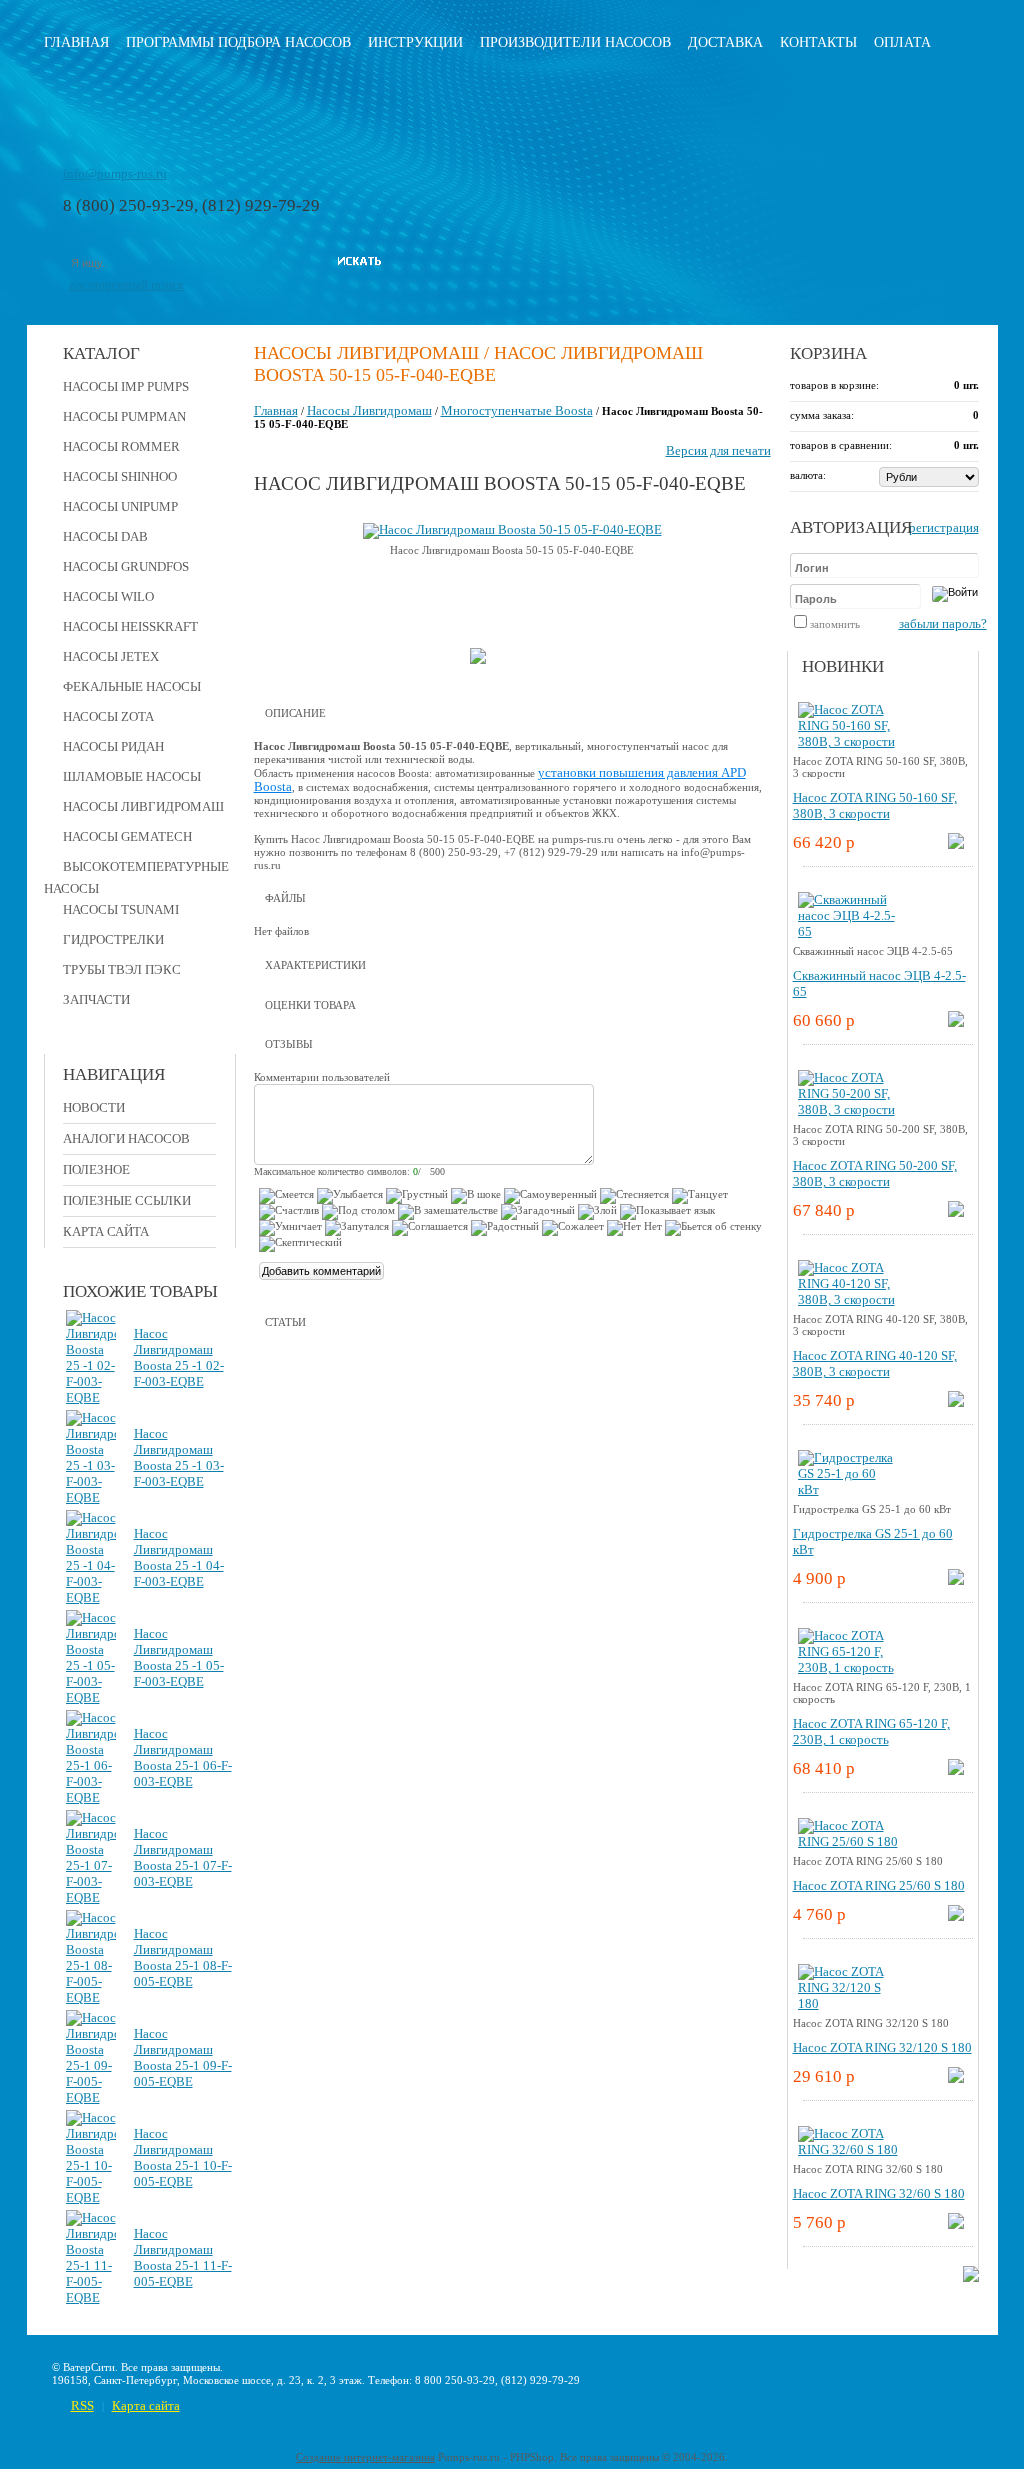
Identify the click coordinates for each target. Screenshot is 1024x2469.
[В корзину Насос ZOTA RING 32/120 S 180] (956, 2078)
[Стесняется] (634, 1196)
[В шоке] (476, 1196)
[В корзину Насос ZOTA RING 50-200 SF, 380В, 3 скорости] (956, 1212)
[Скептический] (300, 1244)
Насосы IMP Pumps (126, 386)
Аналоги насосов (126, 1138)
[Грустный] (417, 1196)
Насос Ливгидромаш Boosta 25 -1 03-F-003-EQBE (179, 1457)
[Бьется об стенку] (713, 1228)
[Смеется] (286, 1196)
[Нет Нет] (634, 1228)
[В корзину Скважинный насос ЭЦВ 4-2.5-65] (956, 1022)
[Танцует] (700, 1196)
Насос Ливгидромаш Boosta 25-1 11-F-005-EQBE (183, 2257)
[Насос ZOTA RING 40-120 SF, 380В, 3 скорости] (848, 1299)
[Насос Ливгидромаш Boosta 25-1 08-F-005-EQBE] (91, 1997)
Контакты (818, 42)
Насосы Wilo (108, 596)
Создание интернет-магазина (365, 2457)
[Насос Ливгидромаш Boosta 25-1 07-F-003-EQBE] (91, 1897)
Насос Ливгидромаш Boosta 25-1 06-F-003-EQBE (183, 1757)
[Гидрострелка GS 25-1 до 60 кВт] (848, 1489)
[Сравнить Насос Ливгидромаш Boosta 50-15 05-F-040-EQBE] (478, 659)
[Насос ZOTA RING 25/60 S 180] (848, 1841)
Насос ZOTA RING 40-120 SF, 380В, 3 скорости (875, 1363)
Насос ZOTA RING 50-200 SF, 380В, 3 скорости (875, 1173)
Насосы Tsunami (121, 909)
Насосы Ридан (113, 746)
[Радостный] (505, 1228)
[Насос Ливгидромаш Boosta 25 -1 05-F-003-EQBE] (91, 1697)
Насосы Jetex (111, 656)
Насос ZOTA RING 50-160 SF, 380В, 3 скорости (875, 805)
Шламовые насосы (132, 776)
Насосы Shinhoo (120, 476)
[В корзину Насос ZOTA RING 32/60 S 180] (956, 2224)
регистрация (944, 527)
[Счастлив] (289, 1212)
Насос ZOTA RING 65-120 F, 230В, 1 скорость (871, 1731)
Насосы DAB (105, 536)
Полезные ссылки (127, 1200)
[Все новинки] (971, 2277)
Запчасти (96, 999)
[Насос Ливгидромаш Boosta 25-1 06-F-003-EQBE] (91, 1797)
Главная (76, 42)
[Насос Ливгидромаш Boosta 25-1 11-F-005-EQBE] (91, 2297)
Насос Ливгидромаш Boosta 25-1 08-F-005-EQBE (183, 1957)
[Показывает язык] (667, 1212)
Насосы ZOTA (108, 716)
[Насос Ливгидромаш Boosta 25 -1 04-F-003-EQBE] (91, 1597)
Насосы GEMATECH (127, 836)
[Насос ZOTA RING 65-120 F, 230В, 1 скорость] (848, 1667)
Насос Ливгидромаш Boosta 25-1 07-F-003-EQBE (183, 1857)
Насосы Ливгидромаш (143, 806)
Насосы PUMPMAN (124, 416)
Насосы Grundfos (126, 566)
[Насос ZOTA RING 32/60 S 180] (848, 2149)
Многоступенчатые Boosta (517, 410)
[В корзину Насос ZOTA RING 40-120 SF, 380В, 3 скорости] (956, 1402)
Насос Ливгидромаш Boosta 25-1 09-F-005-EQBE (183, 2057)
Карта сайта (106, 1231)
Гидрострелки (113, 939)
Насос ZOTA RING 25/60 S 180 (879, 1885)
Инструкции (415, 42)
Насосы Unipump (120, 506)
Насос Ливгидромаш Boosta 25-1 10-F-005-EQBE (183, 2157)
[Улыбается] (350, 1196)
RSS (82, 2405)
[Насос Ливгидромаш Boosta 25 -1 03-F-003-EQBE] (91, 1497)
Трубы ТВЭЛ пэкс (122, 969)
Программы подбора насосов (238, 42)
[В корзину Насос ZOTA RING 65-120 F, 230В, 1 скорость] (956, 1770)
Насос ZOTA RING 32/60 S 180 (879, 2193)
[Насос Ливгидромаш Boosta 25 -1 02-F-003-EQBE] (91, 1397)
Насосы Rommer (121, 446)
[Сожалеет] (573, 1228)
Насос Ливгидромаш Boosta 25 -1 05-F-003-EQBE (179, 1657)
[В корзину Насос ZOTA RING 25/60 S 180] (956, 1916)
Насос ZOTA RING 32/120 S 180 (882, 2047)
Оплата (902, 42)
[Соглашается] (430, 1228)
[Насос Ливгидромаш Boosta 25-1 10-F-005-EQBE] (91, 2197)
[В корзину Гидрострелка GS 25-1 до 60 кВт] (956, 1580)
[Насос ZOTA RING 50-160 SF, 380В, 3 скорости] (848, 741)
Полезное (96, 1169)
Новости (94, 1107)
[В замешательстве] (448, 1212)
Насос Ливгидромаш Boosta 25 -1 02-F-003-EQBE (179, 1357)
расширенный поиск (126, 284)
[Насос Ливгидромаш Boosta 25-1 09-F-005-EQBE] (91, 2097)
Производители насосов (575, 42)
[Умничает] (290, 1228)
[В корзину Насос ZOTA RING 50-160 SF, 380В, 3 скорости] (956, 844)
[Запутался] (357, 1228)
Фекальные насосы (132, 686)
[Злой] (597, 1212)
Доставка (725, 42)
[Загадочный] (538, 1212)
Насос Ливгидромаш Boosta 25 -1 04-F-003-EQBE (179, 1557)
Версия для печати (718, 450)
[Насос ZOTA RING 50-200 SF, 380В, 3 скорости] (848, 1109)
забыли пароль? (943, 623)
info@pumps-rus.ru (115, 173)
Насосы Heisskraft (130, 626)
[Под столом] (358, 1212)
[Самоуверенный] (550, 1196)
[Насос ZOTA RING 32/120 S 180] (848, 2003)
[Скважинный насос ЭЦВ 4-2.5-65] (848, 931)
